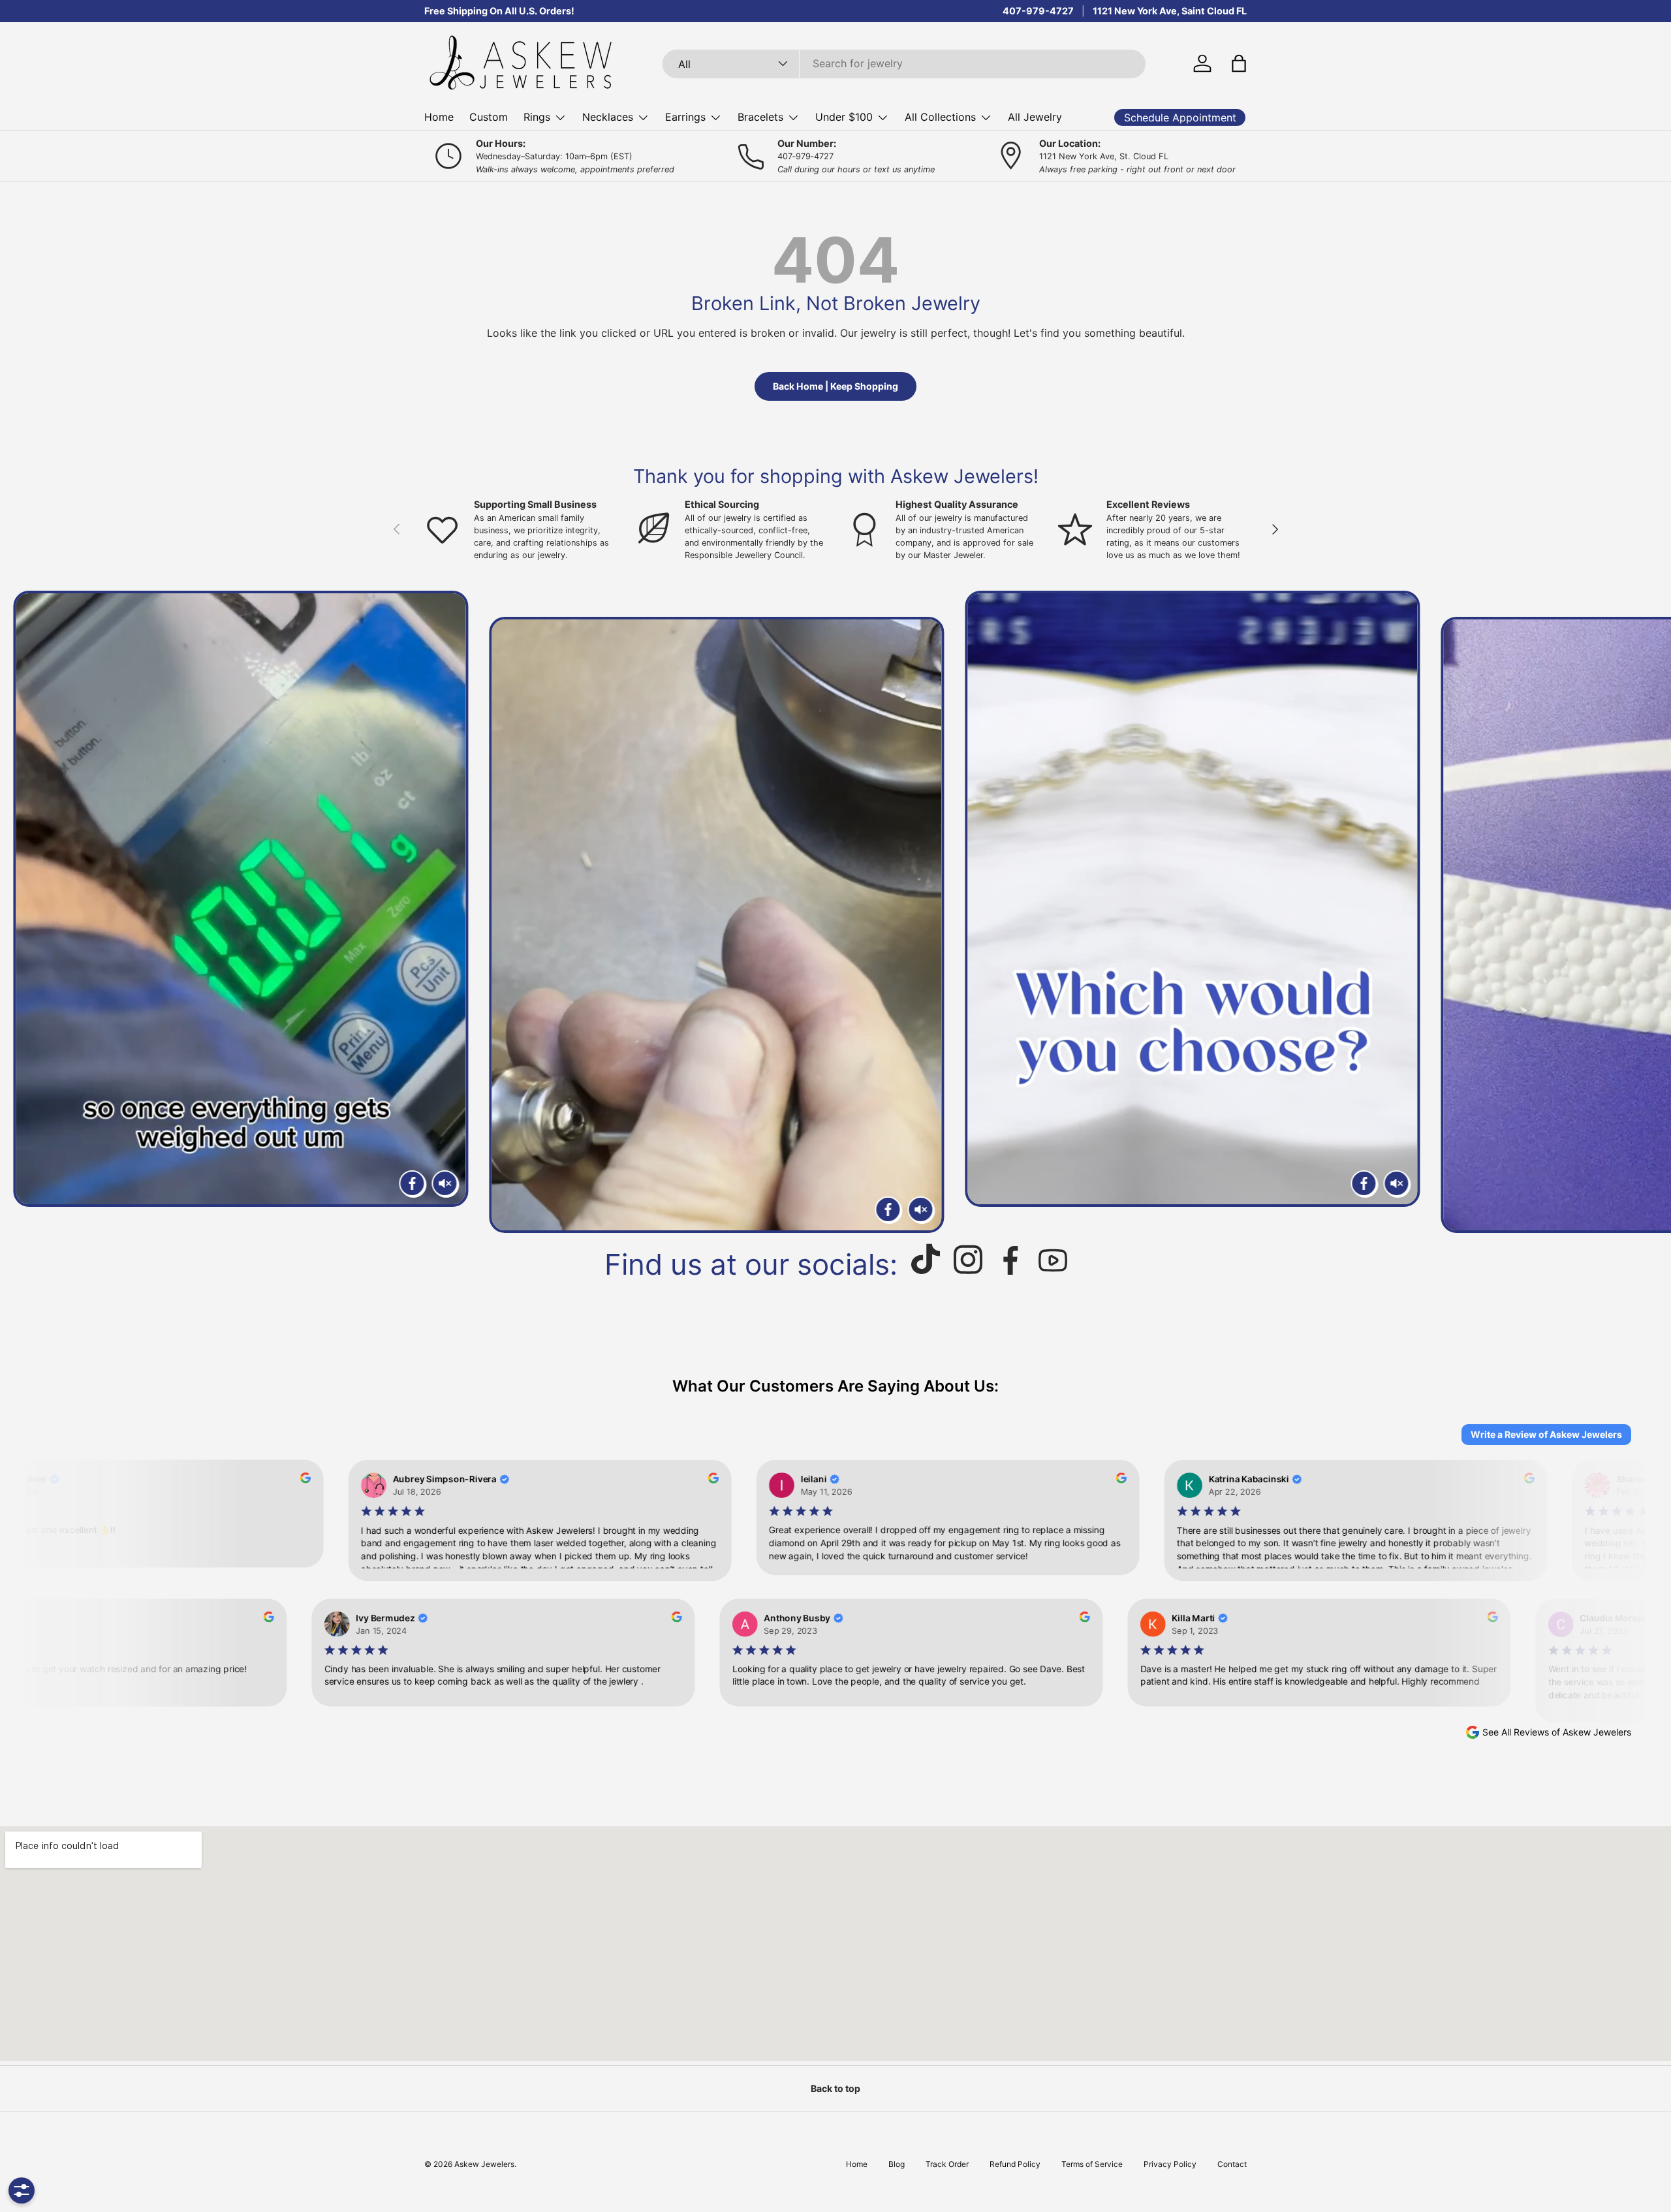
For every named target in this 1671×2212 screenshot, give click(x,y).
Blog (897, 2164)
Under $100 (844, 117)
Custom (489, 117)
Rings (537, 117)
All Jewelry (1035, 117)
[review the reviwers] (292, 1480)
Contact (1232, 2164)
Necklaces (608, 117)
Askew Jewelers (484, 2164)
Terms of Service (1092, 2164)
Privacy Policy (1170, 2164)
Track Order (947, 2164)
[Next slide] (1646, 912)
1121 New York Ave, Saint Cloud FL (1170, 11)
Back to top (835, 2088)
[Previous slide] (25, 912)
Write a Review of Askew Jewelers (1546, 1434)
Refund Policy (1015, 2164)
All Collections (940, 117)
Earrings (685, 117)
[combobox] (904, 63)
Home (439, 117)
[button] (1239, 63)
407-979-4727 (1038, 11)
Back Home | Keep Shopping (835, 386)
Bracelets (760, 117)
